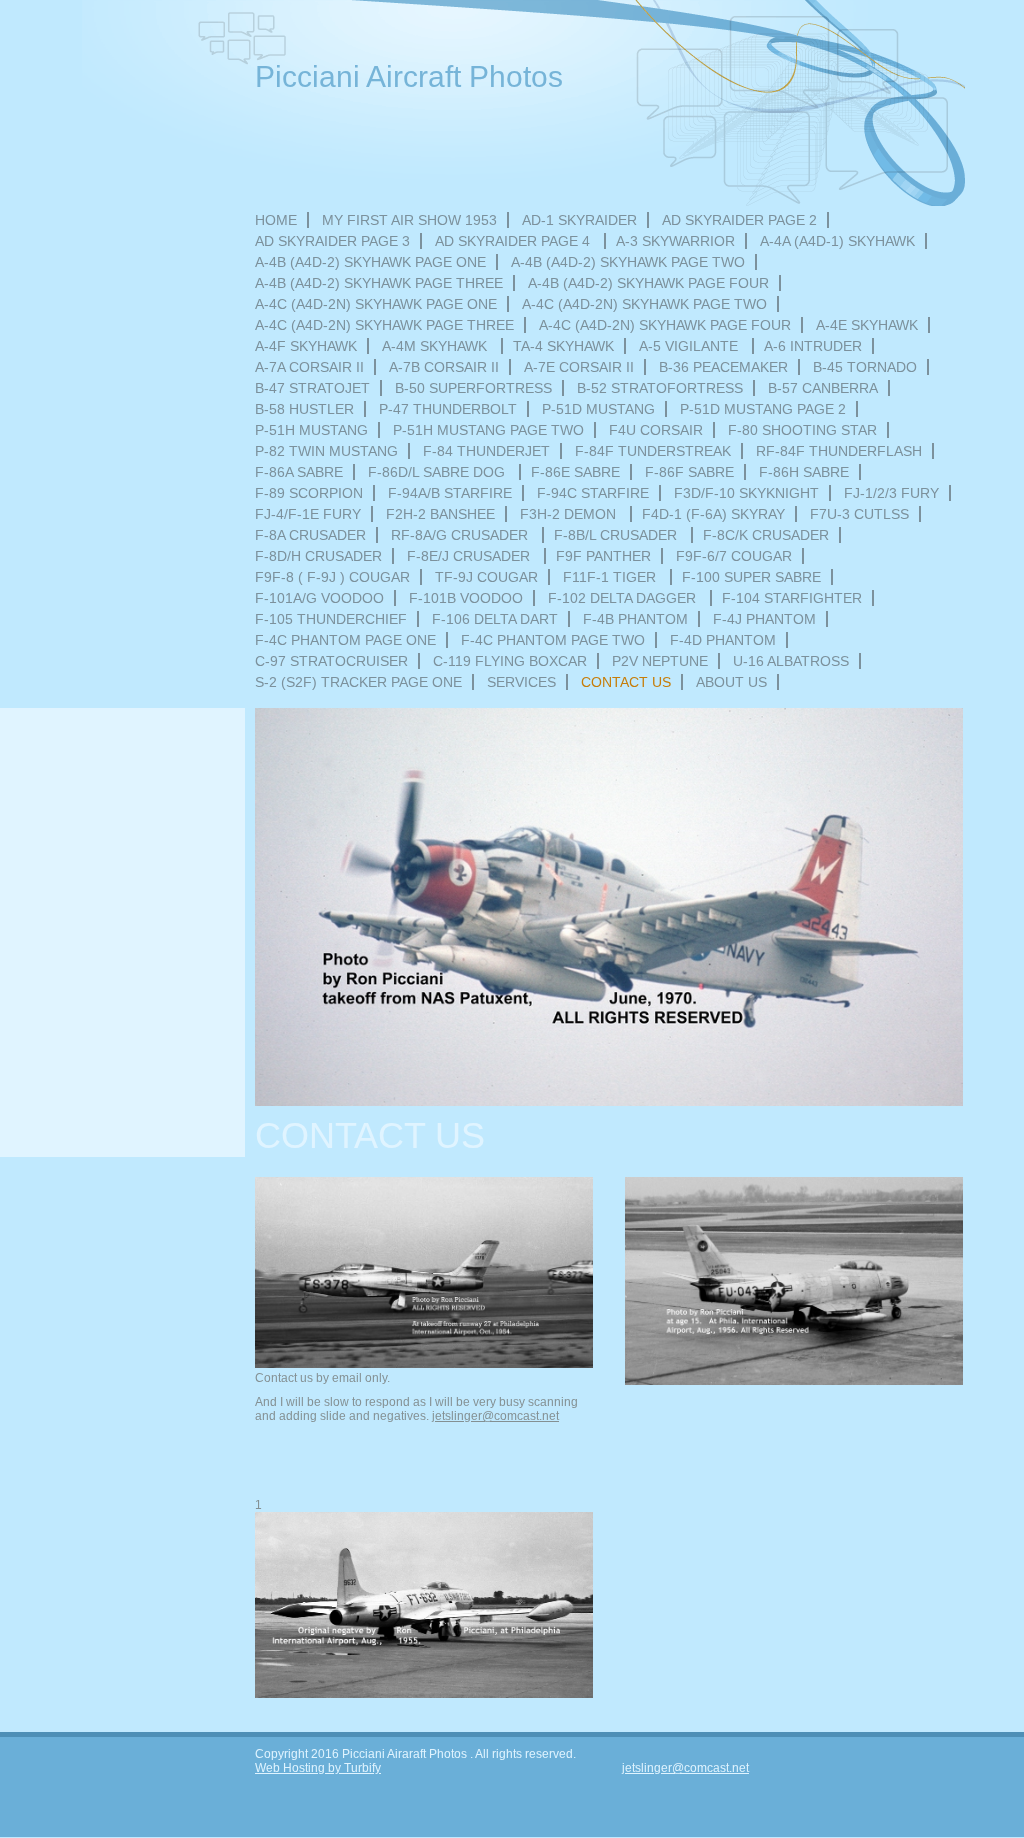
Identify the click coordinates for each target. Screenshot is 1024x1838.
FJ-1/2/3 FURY (891, 493)
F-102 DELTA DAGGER (624, 598)
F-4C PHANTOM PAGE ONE (345, 640)
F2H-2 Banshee (440, 514)
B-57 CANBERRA (823, 388)
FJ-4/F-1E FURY (308, 514)
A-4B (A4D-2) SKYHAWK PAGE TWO (628, 262)
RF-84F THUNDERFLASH (839, 451)
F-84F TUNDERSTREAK (653, 451)
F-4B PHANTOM (635, 619)
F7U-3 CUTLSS (859, 514)
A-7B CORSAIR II (444, 367)
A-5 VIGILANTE (690, 346)
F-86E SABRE (575, 472)
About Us (731, 682)
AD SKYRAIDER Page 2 (739, 220)
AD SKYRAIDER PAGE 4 (514, 241)
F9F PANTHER (603, 556)
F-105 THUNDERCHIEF (331, 619)
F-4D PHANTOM (723, 640)
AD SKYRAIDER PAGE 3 (332, 241)
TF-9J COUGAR (486, 577)
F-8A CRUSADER (310, 535)
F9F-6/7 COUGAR (734, 556)
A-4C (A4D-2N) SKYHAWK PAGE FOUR (665, 325)
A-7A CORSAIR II (309, 367)
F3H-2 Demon (570, 514)
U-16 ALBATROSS (791, 661)
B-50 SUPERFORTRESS (473, 388)
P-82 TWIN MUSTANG (326, 451)
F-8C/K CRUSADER (766, 535)
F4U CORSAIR (656, 430)
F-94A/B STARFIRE (450, 493)
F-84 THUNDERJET (486, 451)
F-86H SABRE (804, 472)
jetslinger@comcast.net (495, 1416)
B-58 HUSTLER (304, 409)
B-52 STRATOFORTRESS (660, 388)
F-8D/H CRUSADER (318, 556)
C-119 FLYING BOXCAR (510, 661)
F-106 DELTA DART (495, 619)
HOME (276, 220)
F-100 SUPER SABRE (751, 577)
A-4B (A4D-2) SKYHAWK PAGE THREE (379, 283)
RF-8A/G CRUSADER (461, 535)
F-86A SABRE (299, 472)
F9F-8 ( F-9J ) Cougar (332, 577)
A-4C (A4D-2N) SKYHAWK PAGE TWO (644, 304)
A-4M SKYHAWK (436, 346)
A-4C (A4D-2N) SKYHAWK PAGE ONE (376, 304)
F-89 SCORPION (309, 493)
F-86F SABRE (689, 472)
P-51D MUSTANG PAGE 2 (763, 409)
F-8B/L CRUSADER (617, 535)
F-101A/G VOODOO (319, 598)
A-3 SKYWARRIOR (675, 241)
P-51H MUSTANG (311, 430)
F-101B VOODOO (466, 598)
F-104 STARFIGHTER (792, 598)
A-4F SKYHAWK (306, 346)
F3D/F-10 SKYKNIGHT (746, 493)
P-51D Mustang (598, 409)
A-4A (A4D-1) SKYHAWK (837, 241)
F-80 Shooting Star (802, 430)
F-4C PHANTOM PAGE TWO (553, 640)
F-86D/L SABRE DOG (438, 472)
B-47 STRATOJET (312, 388)
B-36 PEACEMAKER (723, 367)
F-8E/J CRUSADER (470, 556)
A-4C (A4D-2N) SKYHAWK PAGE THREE (384, 325)
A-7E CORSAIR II (579, 367)
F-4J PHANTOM (764, 619)
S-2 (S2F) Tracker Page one (358, 682)
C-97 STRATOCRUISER (331, 661)
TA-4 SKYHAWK (563, 346)
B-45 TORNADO (865, 367)
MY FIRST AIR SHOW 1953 (409, 220)
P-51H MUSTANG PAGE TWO (488, 430)
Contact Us (626, 682)
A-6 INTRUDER (813, 346)
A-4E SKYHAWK (867, 325)
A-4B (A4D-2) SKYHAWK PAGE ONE (370, 262)
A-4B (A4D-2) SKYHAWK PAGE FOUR (648, 283)
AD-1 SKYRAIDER (579, 220)
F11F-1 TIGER (611, 577)
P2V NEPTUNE (660, 661)
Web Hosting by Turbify (318, 1768)
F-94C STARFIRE (593, 493)
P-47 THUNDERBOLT (448, 409)
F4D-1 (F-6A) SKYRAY (713, 514)
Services (521, 682)
